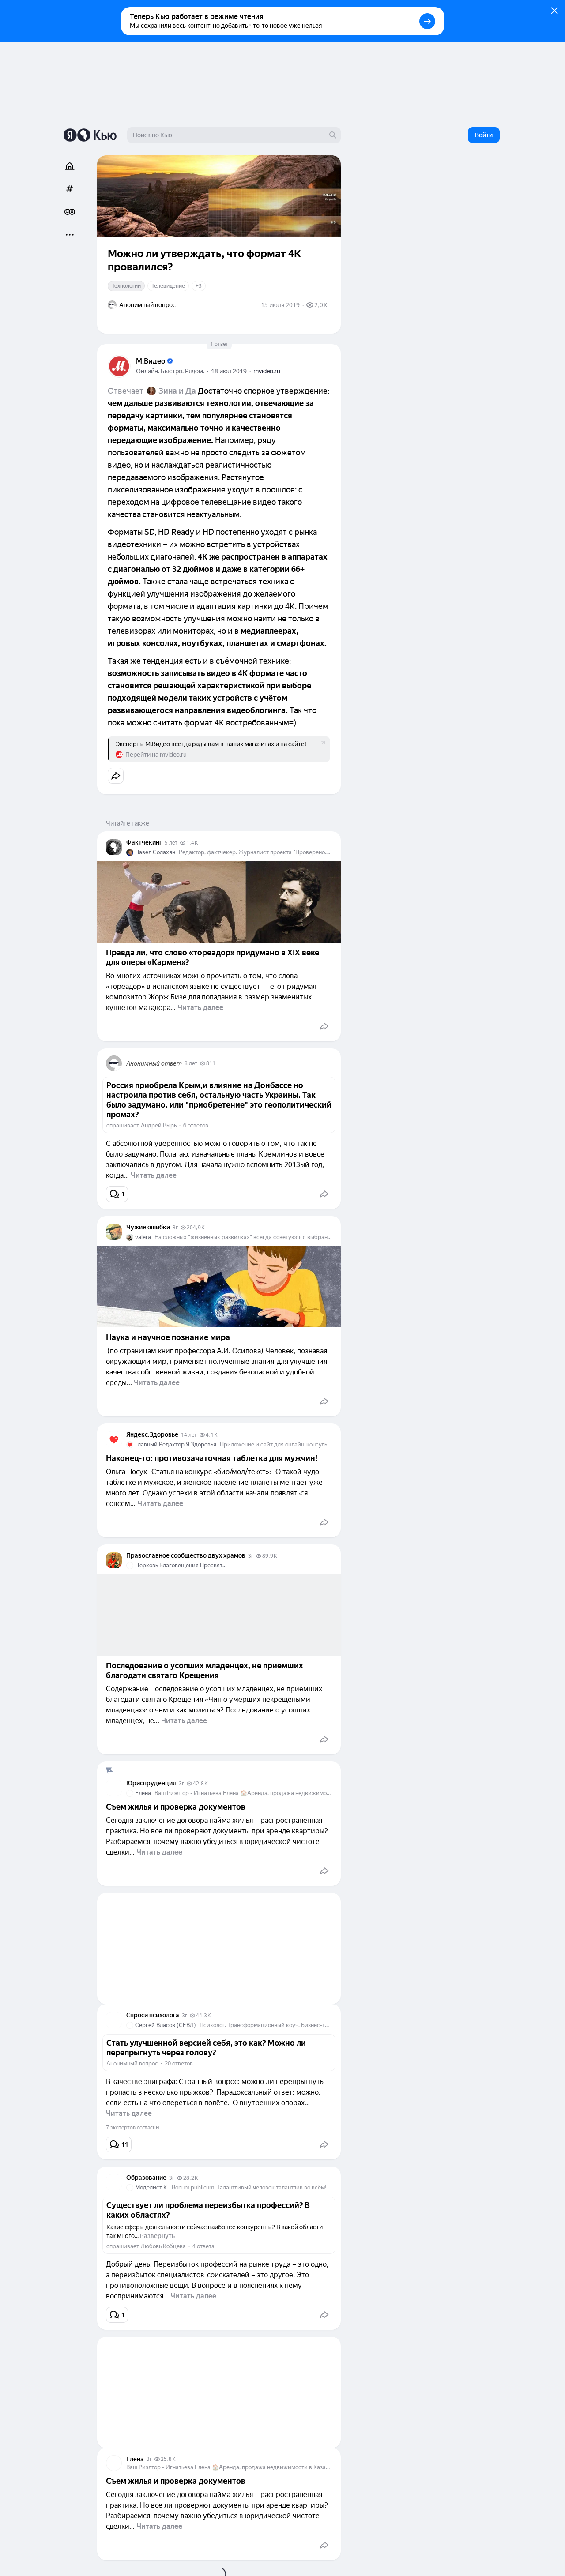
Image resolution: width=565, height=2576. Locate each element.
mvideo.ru (267, 371)
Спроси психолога (153, 2015)
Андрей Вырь (159, 1125)
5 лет (171, 843)
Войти (484, 135)
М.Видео (151, 361)
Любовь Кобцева (163, 2246)
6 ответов (196, 1125)
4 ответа (203, 2246)
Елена (143, 1793)
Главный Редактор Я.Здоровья (176, 1444)
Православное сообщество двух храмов (186, 1555)
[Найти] (333, 135)
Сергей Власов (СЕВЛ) (166, 2025)
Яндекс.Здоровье (152, 1434)
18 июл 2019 (229, 371)
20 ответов (179, 2063)
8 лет (191, 1063)
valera (143, 1237)
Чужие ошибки (148, 1227)
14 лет (189, 1435)
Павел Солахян (155, 852)
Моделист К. (152, 2187)
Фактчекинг (144, 842)
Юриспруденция (151, 1783)
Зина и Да (177, 391)
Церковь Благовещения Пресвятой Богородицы (182, 1565)
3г (175, 1228)
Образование (146, 2178)
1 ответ (219, 344)
